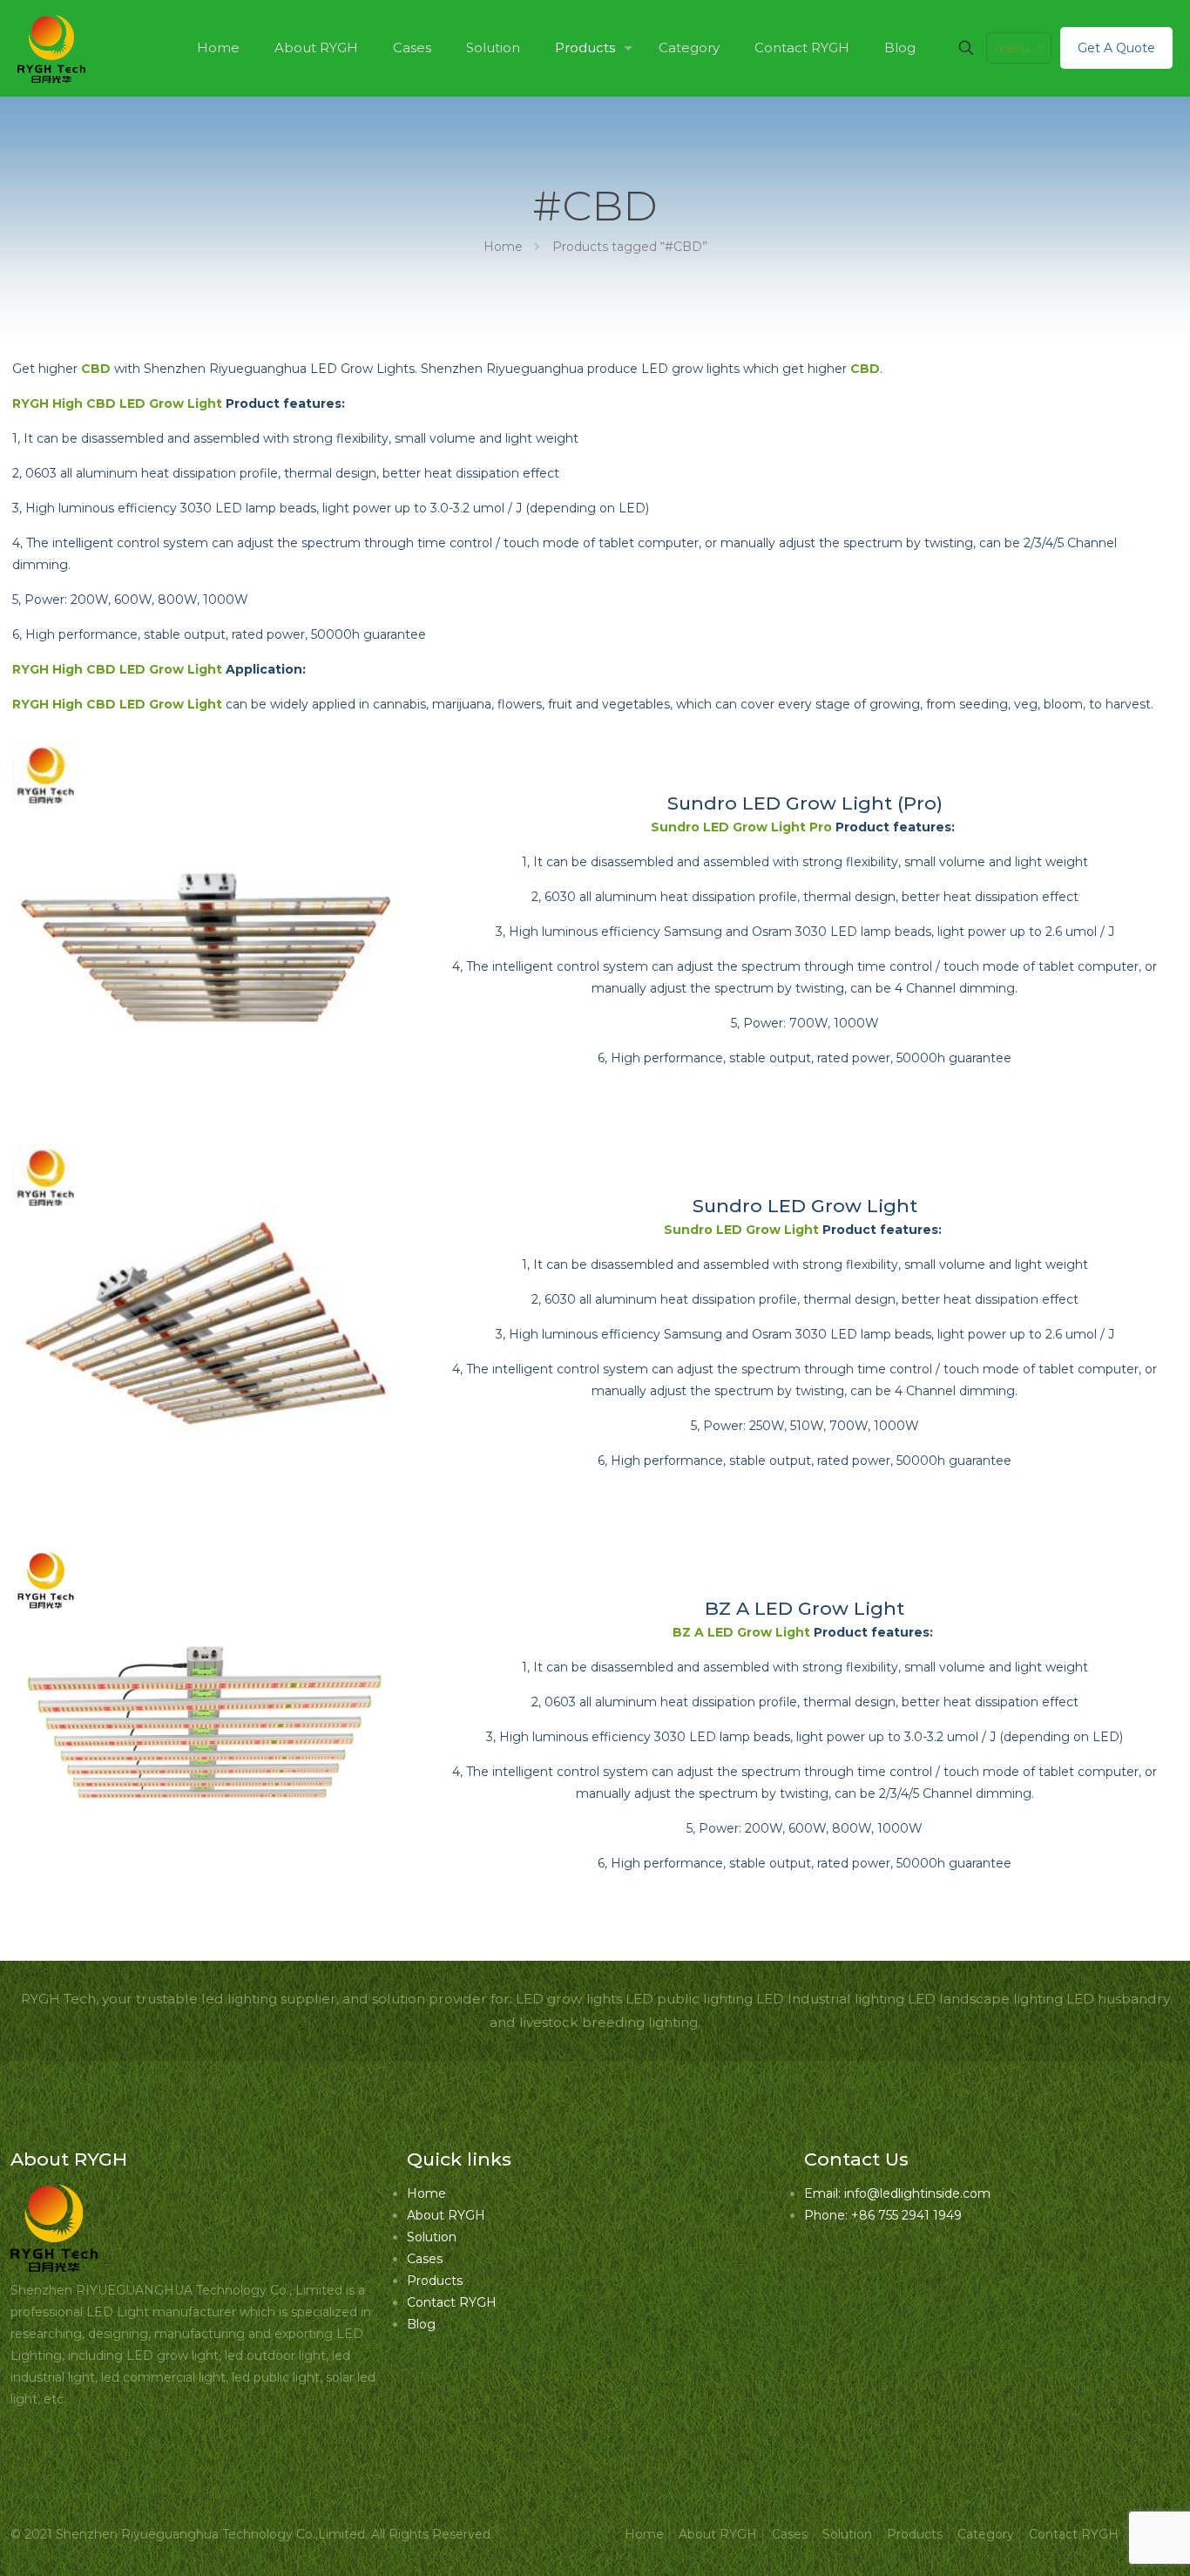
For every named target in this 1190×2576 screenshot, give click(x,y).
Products (435, 2281)
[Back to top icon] (1106, 2540)
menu (1012, 48)
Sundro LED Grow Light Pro (741, 827)
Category (986, 2534)
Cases (425, 2259)
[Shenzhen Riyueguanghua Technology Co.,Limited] (51, 48)
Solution (432, 2237)
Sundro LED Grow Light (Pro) (805, 803)
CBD (96, 369)
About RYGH (446, 2215)
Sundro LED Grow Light (805, 1206)
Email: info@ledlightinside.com (897, 2193)
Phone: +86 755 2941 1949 (883, 2215)
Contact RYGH (452, 2302)
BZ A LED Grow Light (805, 1608)
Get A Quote (1116, 48)
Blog (421, 2324)
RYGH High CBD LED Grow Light (117, 403)
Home (503, 247)
